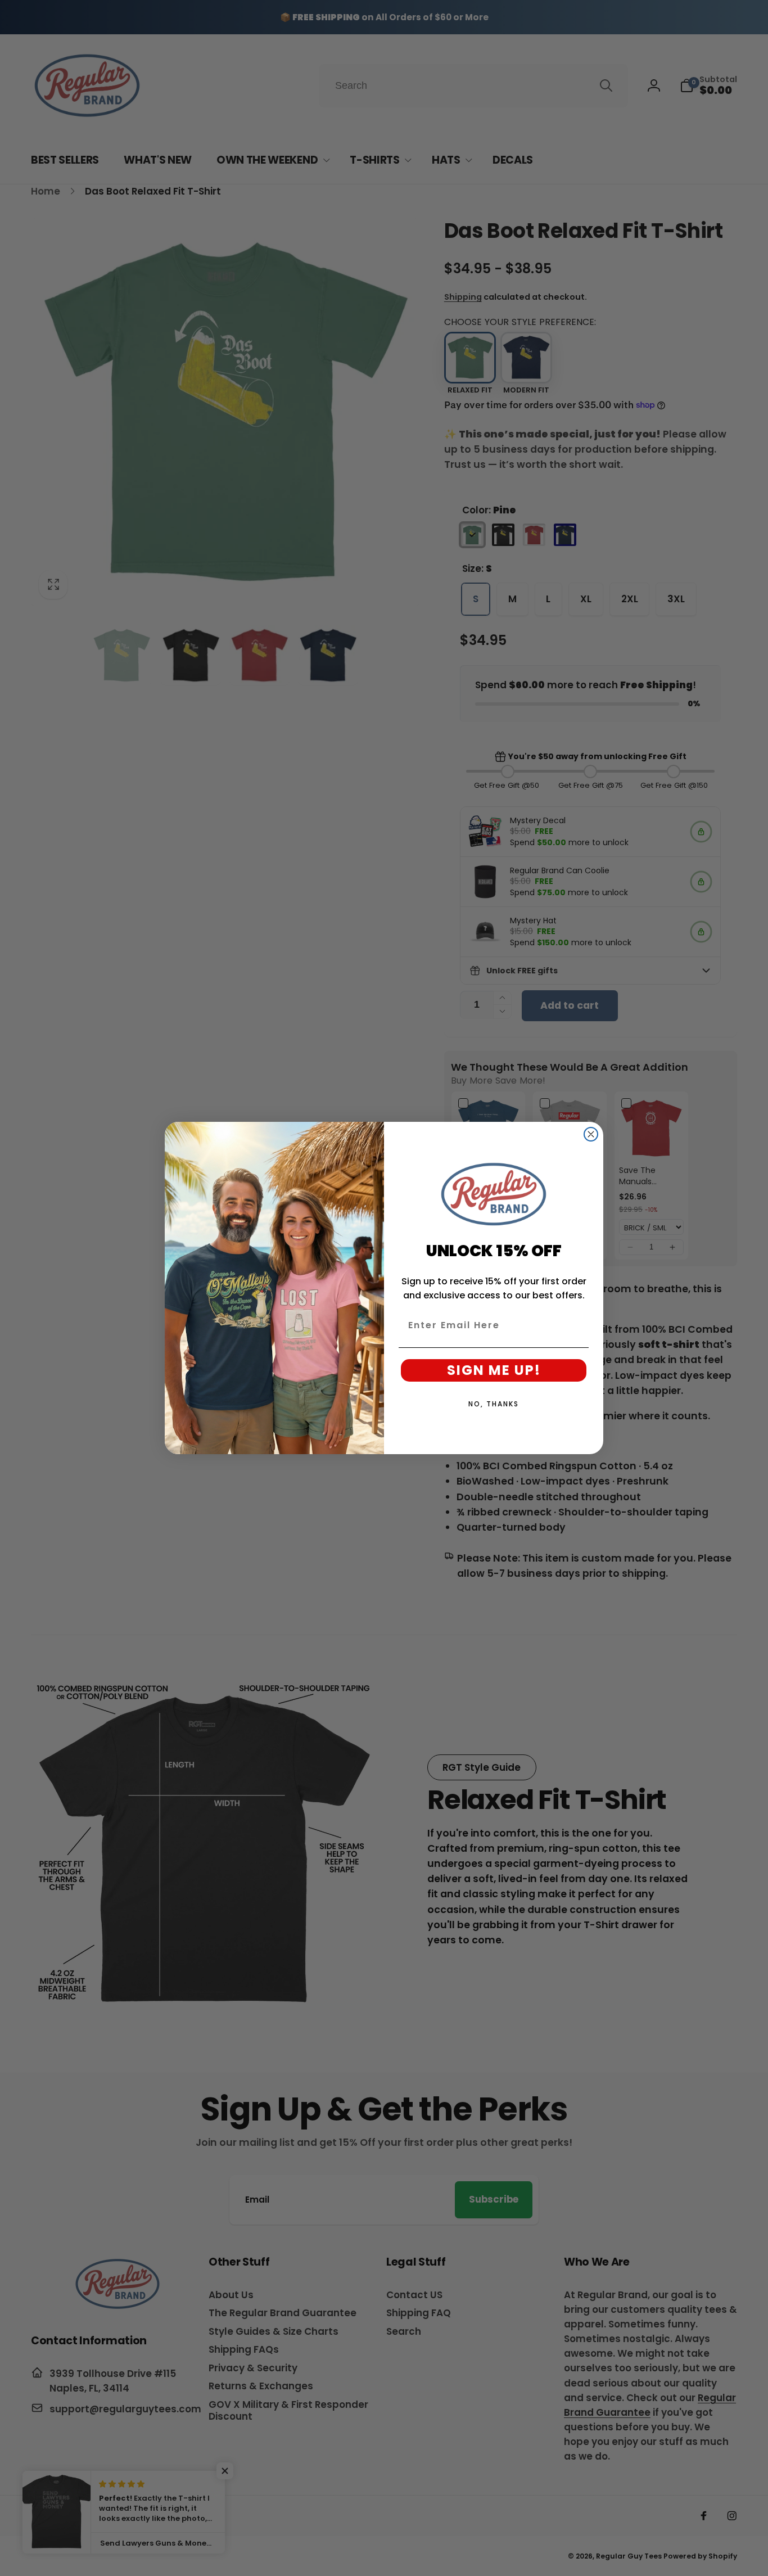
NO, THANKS (494, 1404)
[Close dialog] (591, 1134)
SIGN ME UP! (494, 1370)
